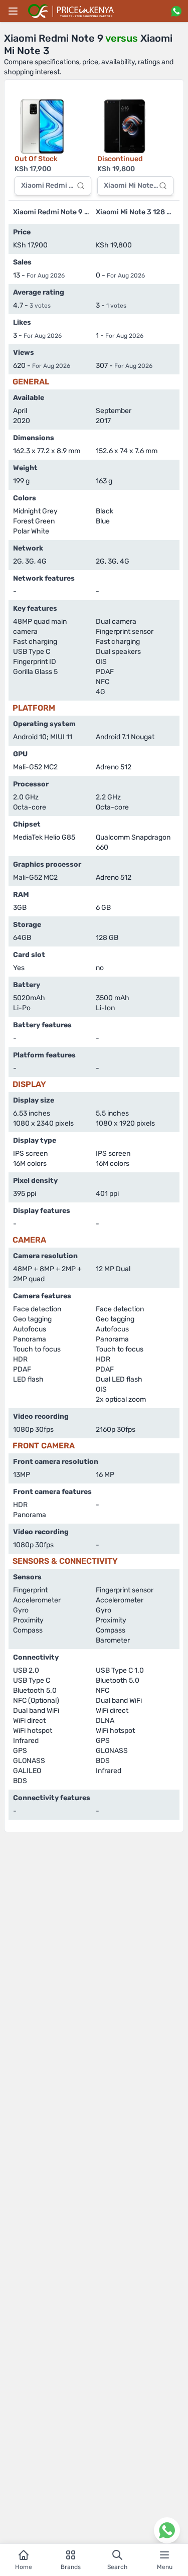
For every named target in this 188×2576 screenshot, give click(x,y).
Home (24, 2567)
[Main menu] (13, 11)
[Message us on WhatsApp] (176, 11)
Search (117, 2567)
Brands (71, 2567)
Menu (165, 2567)
